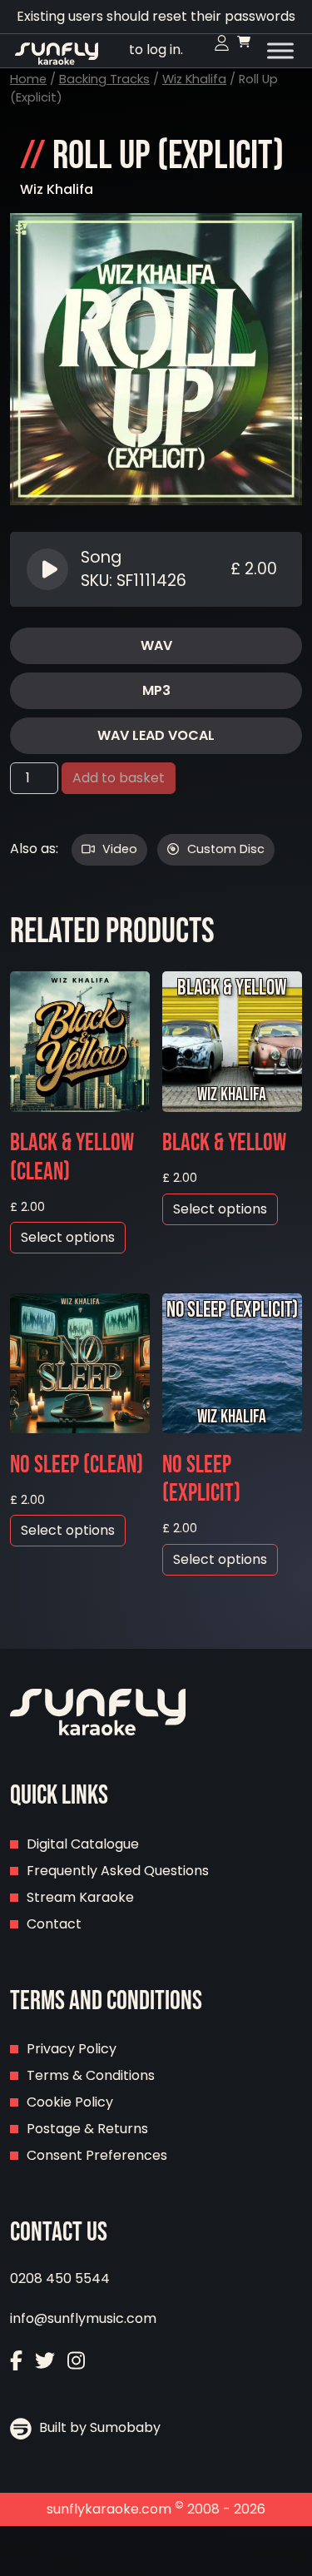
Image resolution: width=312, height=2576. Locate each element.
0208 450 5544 (60, 2278)
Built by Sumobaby (98, 2427)
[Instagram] (76, 2363)
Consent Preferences (97, 2155)
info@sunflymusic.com (83, 2318)
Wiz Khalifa (194, 79)
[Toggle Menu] (280, 51)
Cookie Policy (70, 2102)
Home (28, 79)
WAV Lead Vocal (156, 735)
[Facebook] (16, 2363)
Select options (68, 1237)
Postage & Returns (87, 2129)
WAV (156, 645)
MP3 (156, 690)
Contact (54, 1924)
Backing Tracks (104, 79)
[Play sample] (50, 569)
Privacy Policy (72, 2049)
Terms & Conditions (91, 2075)
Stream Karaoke (80, 1897)
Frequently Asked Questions (118, 1871)
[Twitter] (45, 2363)
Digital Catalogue (83, 1844)
